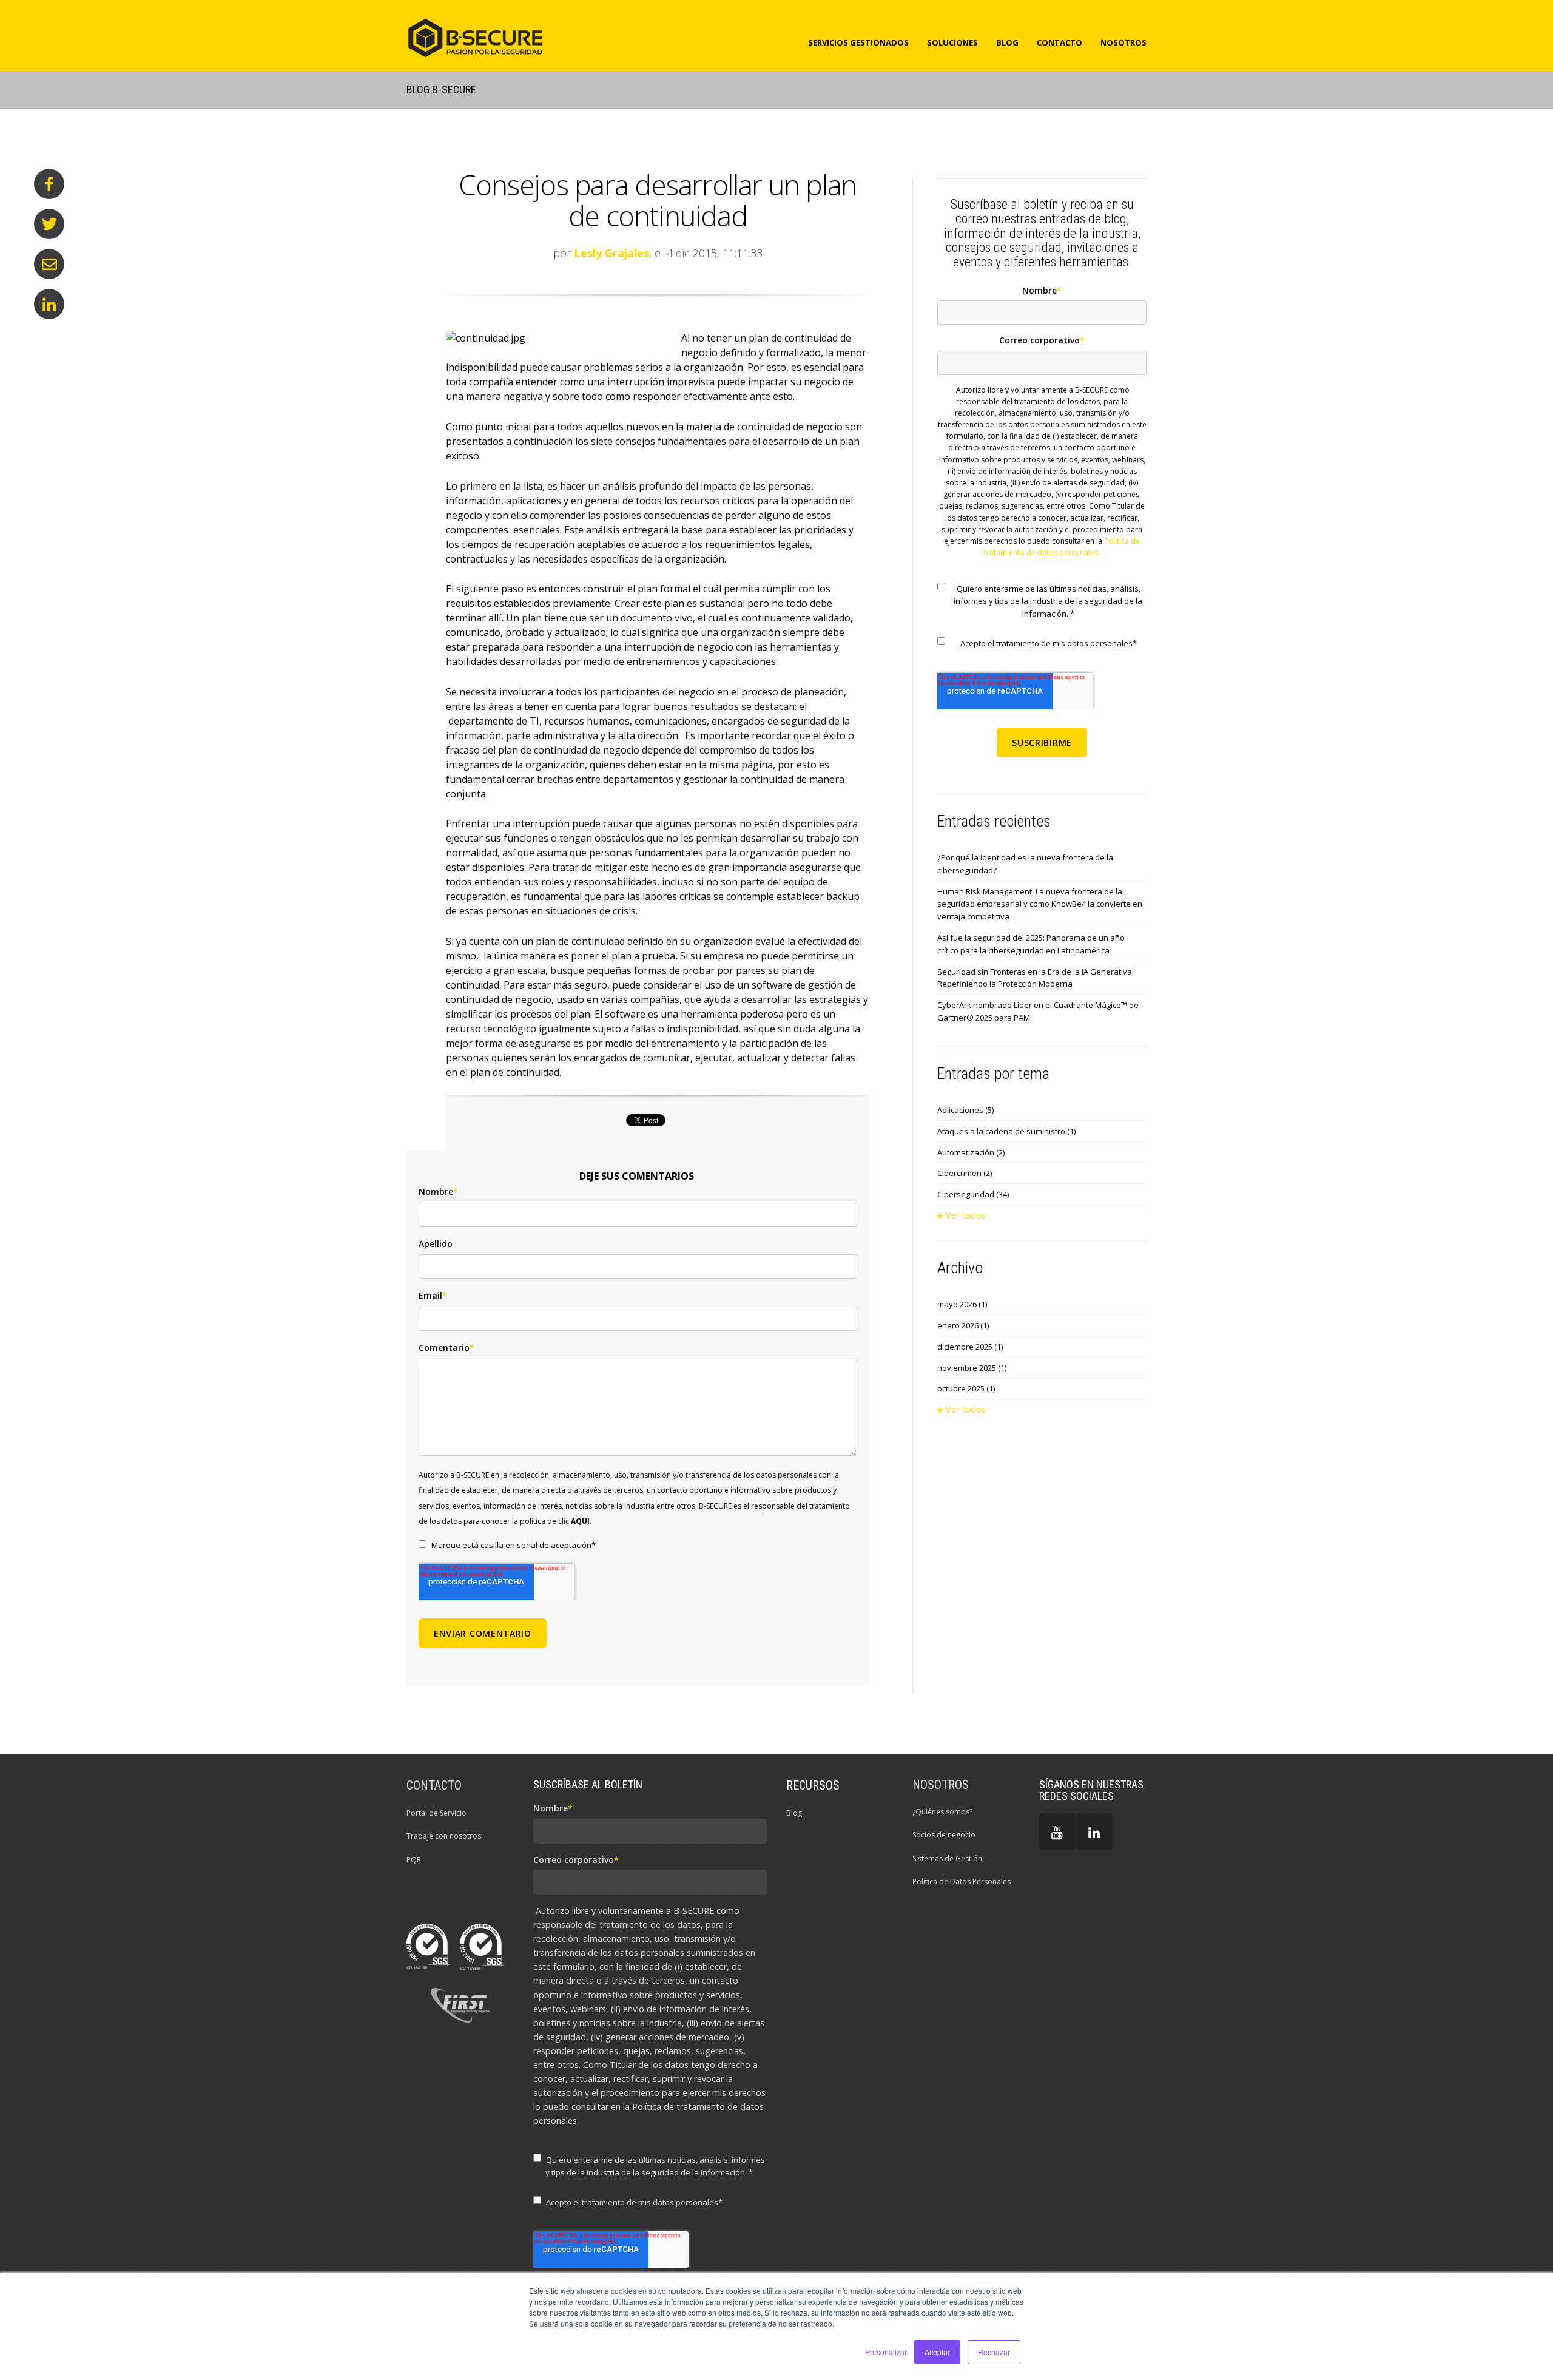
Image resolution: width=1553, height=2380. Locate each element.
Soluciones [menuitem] (952, 42)
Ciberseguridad (973, 1194)
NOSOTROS (941, 1785)
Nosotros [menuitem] (1123, 42)
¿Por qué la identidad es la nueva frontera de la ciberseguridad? (1025, 864)
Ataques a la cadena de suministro (1006, 1131)
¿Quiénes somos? (942, 1812)
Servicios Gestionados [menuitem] (858, 42)
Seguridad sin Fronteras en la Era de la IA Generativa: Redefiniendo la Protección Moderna (1036, 978)
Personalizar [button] (886, 2352)
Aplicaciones (965, 1110)
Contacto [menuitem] (1059, 42)
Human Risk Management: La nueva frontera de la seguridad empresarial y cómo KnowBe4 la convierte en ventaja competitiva (1040, 904)
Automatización (971, 1152)
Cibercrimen (965, 1173)
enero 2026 (963, 1325)
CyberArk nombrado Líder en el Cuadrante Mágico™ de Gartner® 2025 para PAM (1038, 1011)
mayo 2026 (962, 1304)
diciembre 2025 (970, 1347)
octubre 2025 (966, 1388)
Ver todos (966, 1215)
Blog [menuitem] (1007, 42)
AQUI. (581, 1521)
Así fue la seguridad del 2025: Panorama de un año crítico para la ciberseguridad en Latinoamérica (1031, 944)
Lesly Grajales (611, 253)
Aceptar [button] (937, 2352)
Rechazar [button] (994, 2352)
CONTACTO (434, 1785)
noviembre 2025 (972, 1368)
